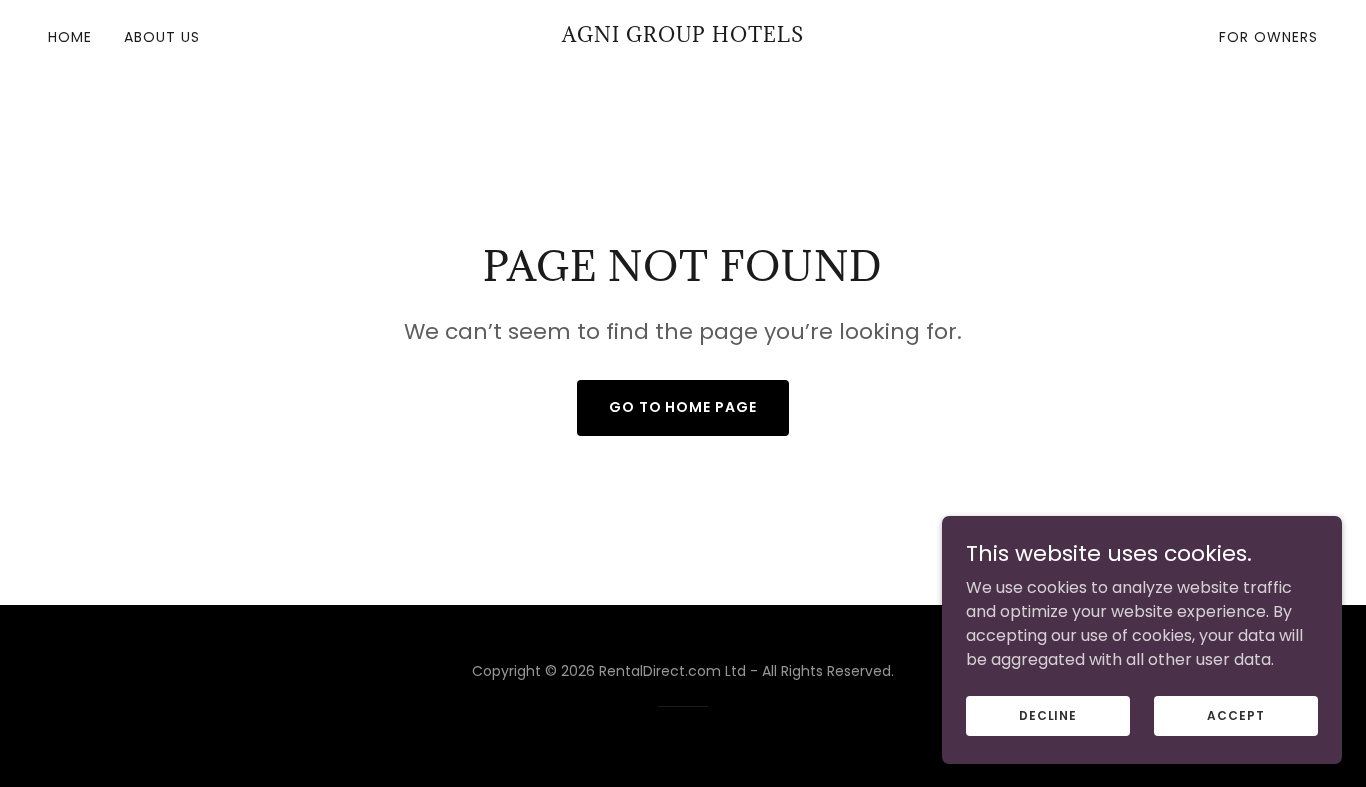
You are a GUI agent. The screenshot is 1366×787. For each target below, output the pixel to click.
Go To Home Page (683, 407)
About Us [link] (162, 37)
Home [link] (70, 37)
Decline (1048, 714)
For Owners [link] (1268, 37)
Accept (1235, 714)
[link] (682, 36)
